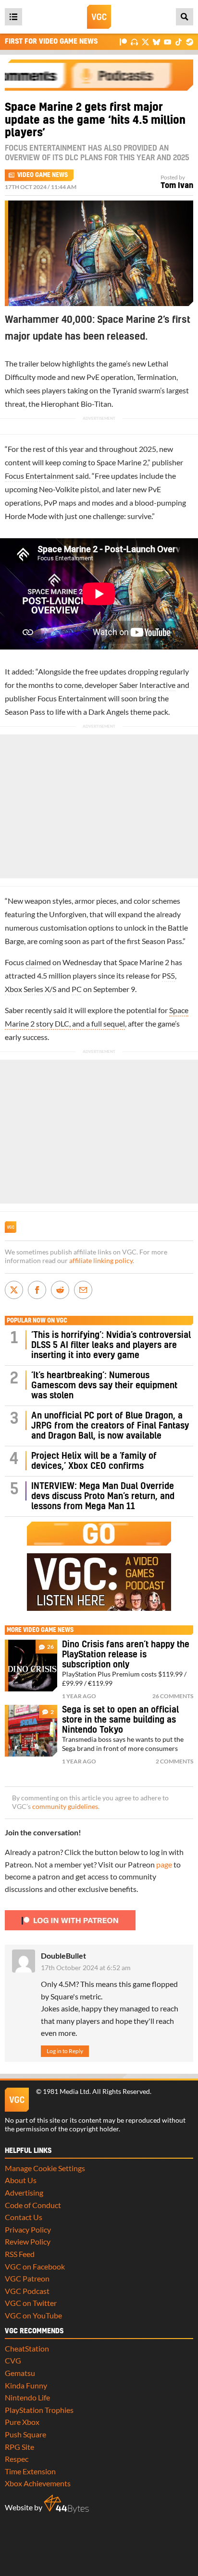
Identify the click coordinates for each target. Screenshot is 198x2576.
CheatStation (27, 2348)
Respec (17, 2459)
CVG (13, 2360)
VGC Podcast (27, 2291)
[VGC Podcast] (134, 41)
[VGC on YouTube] (167, 41)
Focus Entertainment (39, 476)
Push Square (25, 2434)
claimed (38, 962)
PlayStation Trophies (39, 2410)
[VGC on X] (145, 41)
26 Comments (173, 1696)
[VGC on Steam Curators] (190, 41)
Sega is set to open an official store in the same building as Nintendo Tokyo (120, 1720)
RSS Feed (20, 2254)
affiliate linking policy (101, 1261)
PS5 (168, 975)
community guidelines (65, 1807)
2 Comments (174, 1761)
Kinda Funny (26, 2385)
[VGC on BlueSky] (156, 41)
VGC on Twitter (31, 2303)
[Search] (185, 17)
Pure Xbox (22, 2422)
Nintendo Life (27, 2397)
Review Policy (28, 2241)
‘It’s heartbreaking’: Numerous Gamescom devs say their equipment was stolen (104, 1386)
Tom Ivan (177, 186)
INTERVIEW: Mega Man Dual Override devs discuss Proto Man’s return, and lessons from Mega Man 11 (103, 1496)
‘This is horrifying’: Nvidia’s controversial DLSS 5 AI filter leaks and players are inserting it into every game (111, 1345)
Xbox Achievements (38, 2483)
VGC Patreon (27, 2278)
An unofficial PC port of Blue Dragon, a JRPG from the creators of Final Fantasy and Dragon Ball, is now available (110, 1426)
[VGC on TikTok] (179, 41)
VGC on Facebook (35, 2266)
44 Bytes (66, 2504)
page (164, 1864)
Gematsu (20, 2373)
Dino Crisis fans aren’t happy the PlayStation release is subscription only (126, 1655)
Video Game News (43, 175)
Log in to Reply (65, 2051)
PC (77, 989)
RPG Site (19, 2447)
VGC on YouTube (33, 2315)
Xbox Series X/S (31, 989)
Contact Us (24, 2217)
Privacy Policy (28, 2229)
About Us (21, 2180)
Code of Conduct (33, 2205)
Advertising (24, 2192)
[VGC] (99, 17)
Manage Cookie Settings (45, 2168)
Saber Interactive (147, 685)
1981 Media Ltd (66, 2092)
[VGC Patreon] (123, 41)
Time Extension (30, 2471)
